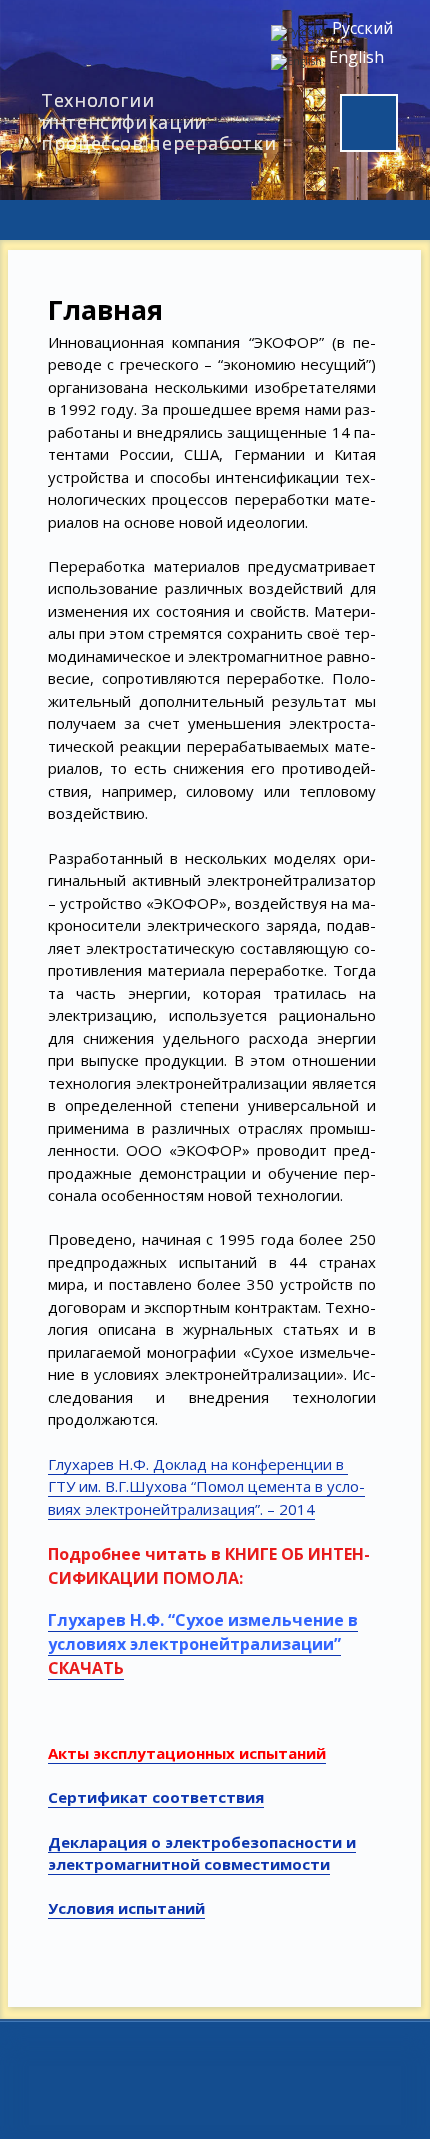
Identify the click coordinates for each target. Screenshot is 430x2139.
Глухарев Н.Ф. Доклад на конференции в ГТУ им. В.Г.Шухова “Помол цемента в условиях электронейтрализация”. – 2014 (206, 1486)
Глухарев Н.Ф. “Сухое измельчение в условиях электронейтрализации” (203, 1632)
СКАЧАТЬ (86, 1668)
